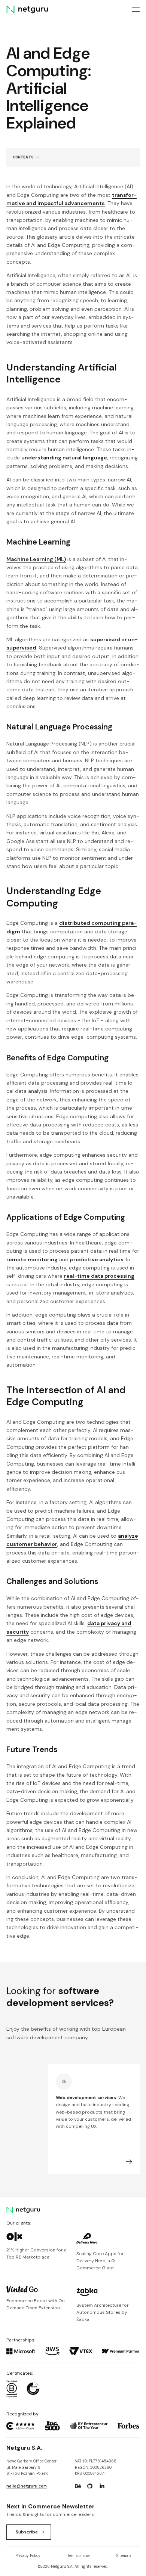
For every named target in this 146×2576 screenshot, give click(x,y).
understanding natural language (64, 458)
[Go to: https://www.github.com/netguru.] (90, 2486)
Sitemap (124, 2556)
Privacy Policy (28, 2556)
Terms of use (78, 2556)
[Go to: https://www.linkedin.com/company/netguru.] (102, 2486)
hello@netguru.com (27, 2486)
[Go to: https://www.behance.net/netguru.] (78, 2486)
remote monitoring (32, 1259)
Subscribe (27, 2532)
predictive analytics (97, 1259)
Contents (23, 157)
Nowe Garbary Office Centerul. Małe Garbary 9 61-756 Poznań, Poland (31, 2467)
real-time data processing (99, 1276)
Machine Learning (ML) (36, 559)
